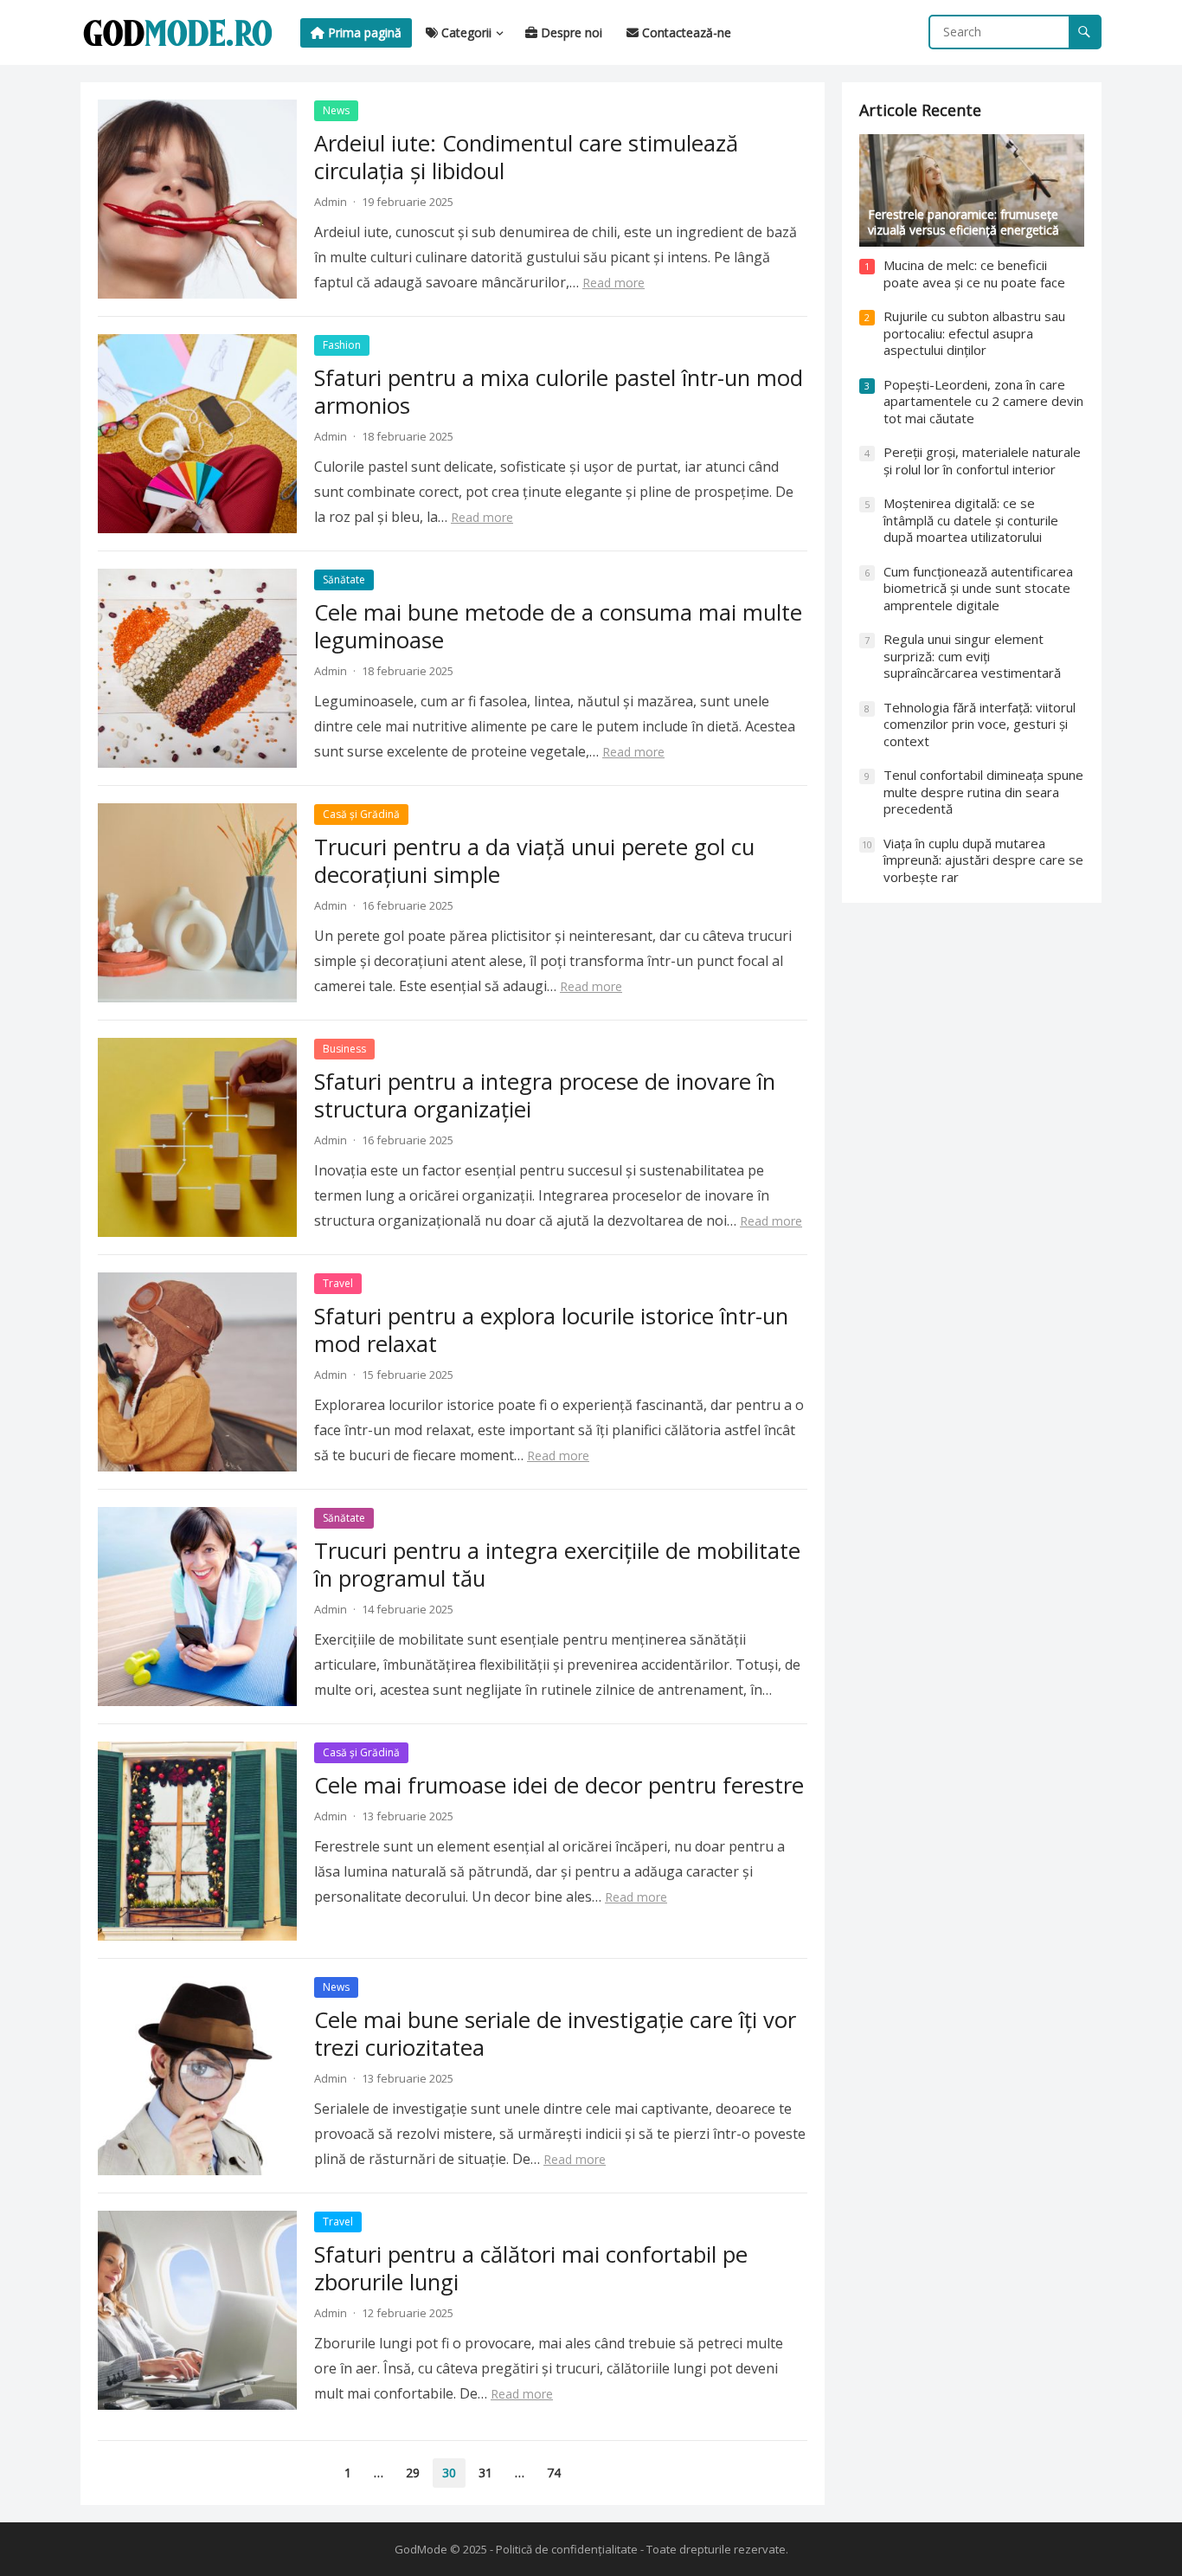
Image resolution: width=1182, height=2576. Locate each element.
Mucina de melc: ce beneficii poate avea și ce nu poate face (974, 274)
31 (485, 2473)
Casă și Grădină (361, 814)
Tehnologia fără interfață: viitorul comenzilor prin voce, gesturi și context (980, 724)
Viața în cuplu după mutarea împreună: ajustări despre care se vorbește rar (983, 860)
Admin (331, 202)
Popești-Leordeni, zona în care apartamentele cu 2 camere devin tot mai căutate (983, 401)
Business (344, 1049)
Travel (338, 1283)
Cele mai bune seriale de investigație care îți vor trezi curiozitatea (555, 2034)
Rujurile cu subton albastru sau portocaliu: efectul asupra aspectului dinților (974, 333)
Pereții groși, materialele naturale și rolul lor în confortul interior (982, 460)
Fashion (342, 345)
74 (554, 2473)
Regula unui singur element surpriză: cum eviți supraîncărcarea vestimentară (972, 656)
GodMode (421, 2549)
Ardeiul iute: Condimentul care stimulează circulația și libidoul (526, 157)
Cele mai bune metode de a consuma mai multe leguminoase (558, 626)
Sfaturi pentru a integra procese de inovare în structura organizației (545, 1095)
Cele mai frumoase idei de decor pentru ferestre (559, 1785)
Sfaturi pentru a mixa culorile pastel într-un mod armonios (559, 392)
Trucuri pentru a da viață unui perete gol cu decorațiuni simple (534, 861)
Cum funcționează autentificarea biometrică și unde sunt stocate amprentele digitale (978, 588)
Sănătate (344, 580)
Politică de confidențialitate (567, 2549)
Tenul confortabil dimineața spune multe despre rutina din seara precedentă (983, 792)
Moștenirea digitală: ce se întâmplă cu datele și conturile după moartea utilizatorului (971, 520)
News (336, 110)
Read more (613, 283)
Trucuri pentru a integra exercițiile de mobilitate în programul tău (557, 1565)
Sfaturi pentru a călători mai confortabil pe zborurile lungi (531, 2268)
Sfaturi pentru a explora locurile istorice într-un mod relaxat (551, 1330)
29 (413, 2473)
